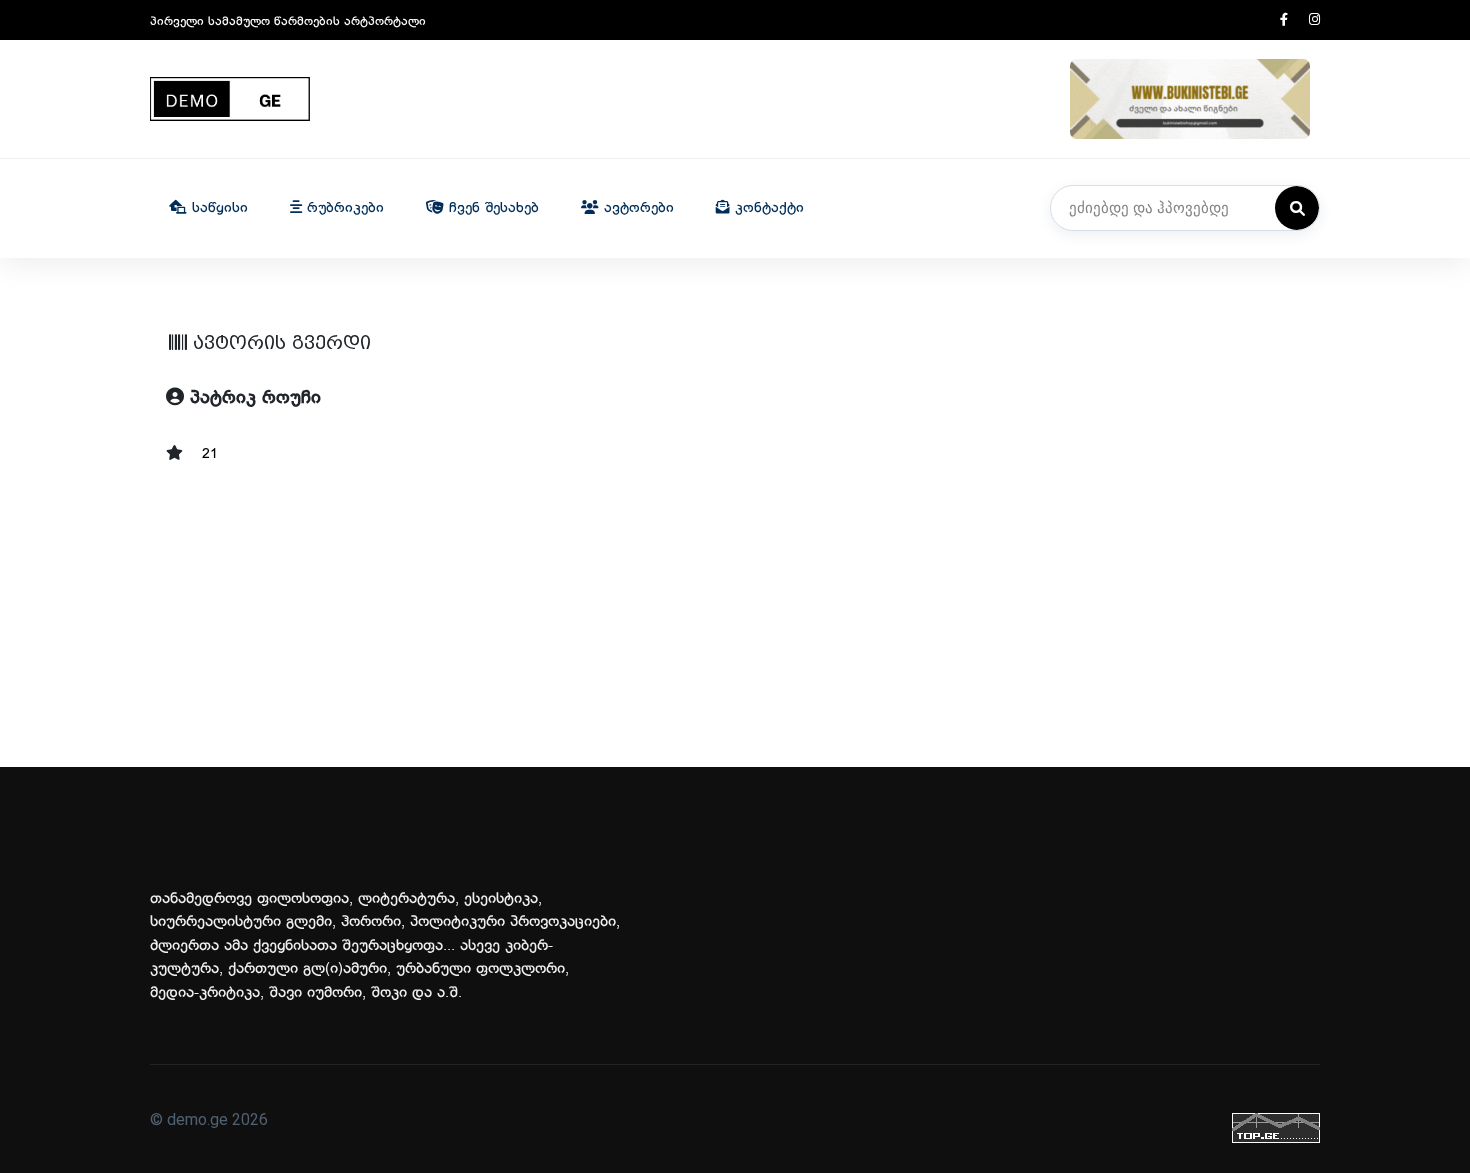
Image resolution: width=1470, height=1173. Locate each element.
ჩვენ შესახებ (491, 208)
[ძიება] (1297, 208)
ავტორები (636, 208)
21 (210, 454)
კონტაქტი (767, 208)
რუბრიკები (343, 208)
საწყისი (217, 208)
